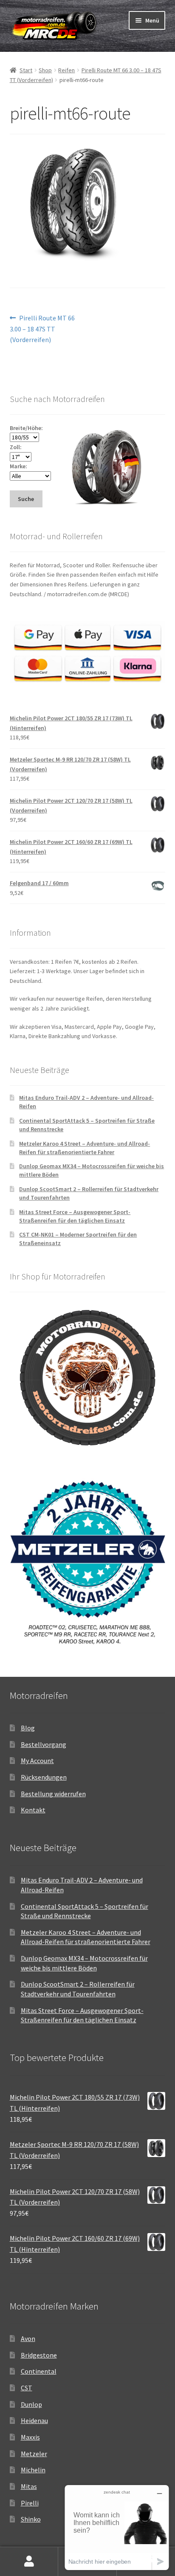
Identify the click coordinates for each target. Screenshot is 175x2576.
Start (26, 70)
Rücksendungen (44, 1777)
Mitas (29, 2486)
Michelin (33, 2470)
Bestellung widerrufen (53, 1794)
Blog (28, 1728)
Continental (39, 2371)
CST (27, 2388)
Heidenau (34, 2420)
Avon (28, 2338)
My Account (37, 1761)
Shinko (31, 2519)
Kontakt (33, 1810)
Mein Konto (29, 2562)
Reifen (66, 70)
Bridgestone (39, 2355)
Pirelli (30, 2503)
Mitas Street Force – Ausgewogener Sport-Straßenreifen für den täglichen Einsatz (75, 1216)
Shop (45, 70)
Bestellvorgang (44, 1744)
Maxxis (30, 2437)
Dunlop (31, 2404)
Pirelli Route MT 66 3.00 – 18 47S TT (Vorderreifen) (42, 329)
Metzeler (34, 2454)
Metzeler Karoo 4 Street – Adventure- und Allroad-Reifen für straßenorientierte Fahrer (85, 1148)
